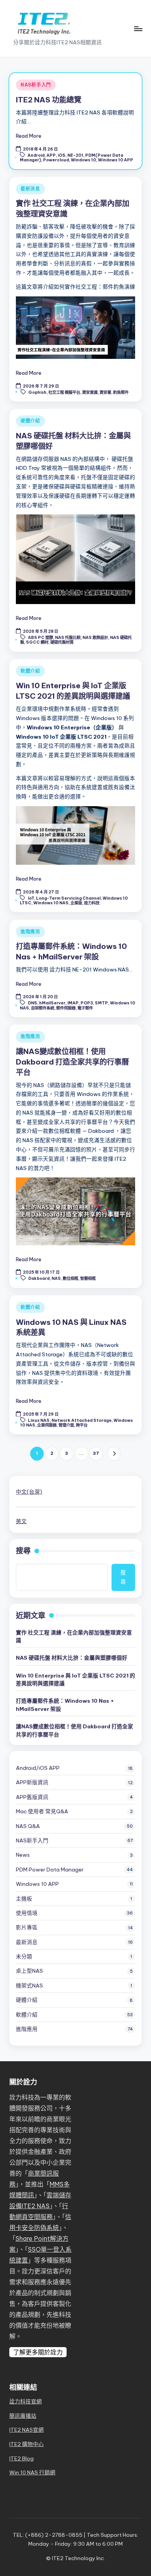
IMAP (73, 1003)
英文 (21, 1521)
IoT (31, 898)
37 (96, 1453)
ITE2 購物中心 (27, 2444)
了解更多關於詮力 (38, 2352)
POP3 (87, 1003)
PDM (50, 1870)
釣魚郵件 (121, 392)
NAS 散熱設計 (95, 638)
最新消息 (30, 189)
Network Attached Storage (82, 1420)
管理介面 (66, 1425)
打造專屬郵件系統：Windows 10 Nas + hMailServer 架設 (65, 1705)
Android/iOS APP (38, 1768)
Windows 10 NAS (51, 903)
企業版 (76, 903)
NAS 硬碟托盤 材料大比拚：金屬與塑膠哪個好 (72, 1658)
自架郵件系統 (43, 1008)
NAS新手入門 (36, 85)
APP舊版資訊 (32, 1797)
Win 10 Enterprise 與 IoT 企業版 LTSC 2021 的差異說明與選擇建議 (75, 1679)
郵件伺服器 (66, 1008)
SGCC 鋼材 (37, 642)
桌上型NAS (29, 1971)
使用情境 (27, 1913)
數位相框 (70, 1278)
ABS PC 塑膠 (40, 638)
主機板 (24, 1899)
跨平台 (82, 1425)
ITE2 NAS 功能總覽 (49, 100)
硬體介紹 (30, 421)
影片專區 (27, 1927)
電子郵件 (85, 1008)
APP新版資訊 (32, 1782)
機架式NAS (29, 1986)
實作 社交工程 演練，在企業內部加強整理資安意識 (74, 1636)
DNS (33, 1003)
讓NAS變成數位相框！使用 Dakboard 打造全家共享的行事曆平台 (72, 1062)
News (23, 1855)
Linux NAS (39, 1420)
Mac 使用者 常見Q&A (42, 1811)
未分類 (24, 1956)
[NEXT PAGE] (114, 1453)
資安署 (105, 392)
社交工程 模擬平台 (64, 392)
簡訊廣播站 (23, 2416)
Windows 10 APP (116, 160)
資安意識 (90, 392)
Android (36, 155)
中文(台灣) (29, 1492)
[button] (114, 1453)
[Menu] (138, 29)
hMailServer (52, 1003)
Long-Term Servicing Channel (68, 898)
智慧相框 (88, 1278)
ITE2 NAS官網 (27, 2430)
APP (51, 155)
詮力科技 (92, 903)
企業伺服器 (47, 1425)
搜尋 (23, 1551)
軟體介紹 (30, 671)
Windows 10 (83, 160)
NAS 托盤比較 (68, 638)
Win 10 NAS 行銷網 (32, 2472)
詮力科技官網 (26, 2401)
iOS (62, 155)
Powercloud (56, 160)
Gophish (37, 392)
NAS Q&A (28, 1826)
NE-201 (75, 155)
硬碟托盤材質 (62, 642)
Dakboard (39, 1278)
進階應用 (30, 932)
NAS (56, 1278)
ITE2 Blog (21, 2458)
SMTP (101, 1003)
